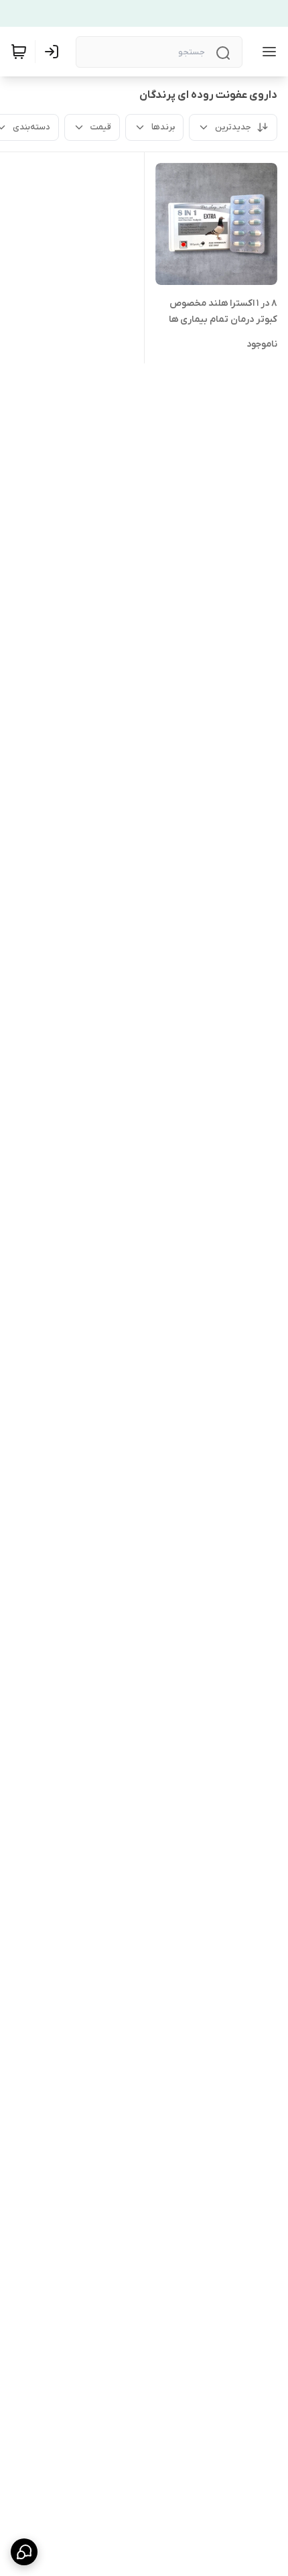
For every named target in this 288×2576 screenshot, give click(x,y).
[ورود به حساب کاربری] (54, 52)
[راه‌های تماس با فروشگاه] (24, 2552)
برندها (163, 127)
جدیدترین (233, 127)
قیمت (101, 127)
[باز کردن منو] (267, 52)
